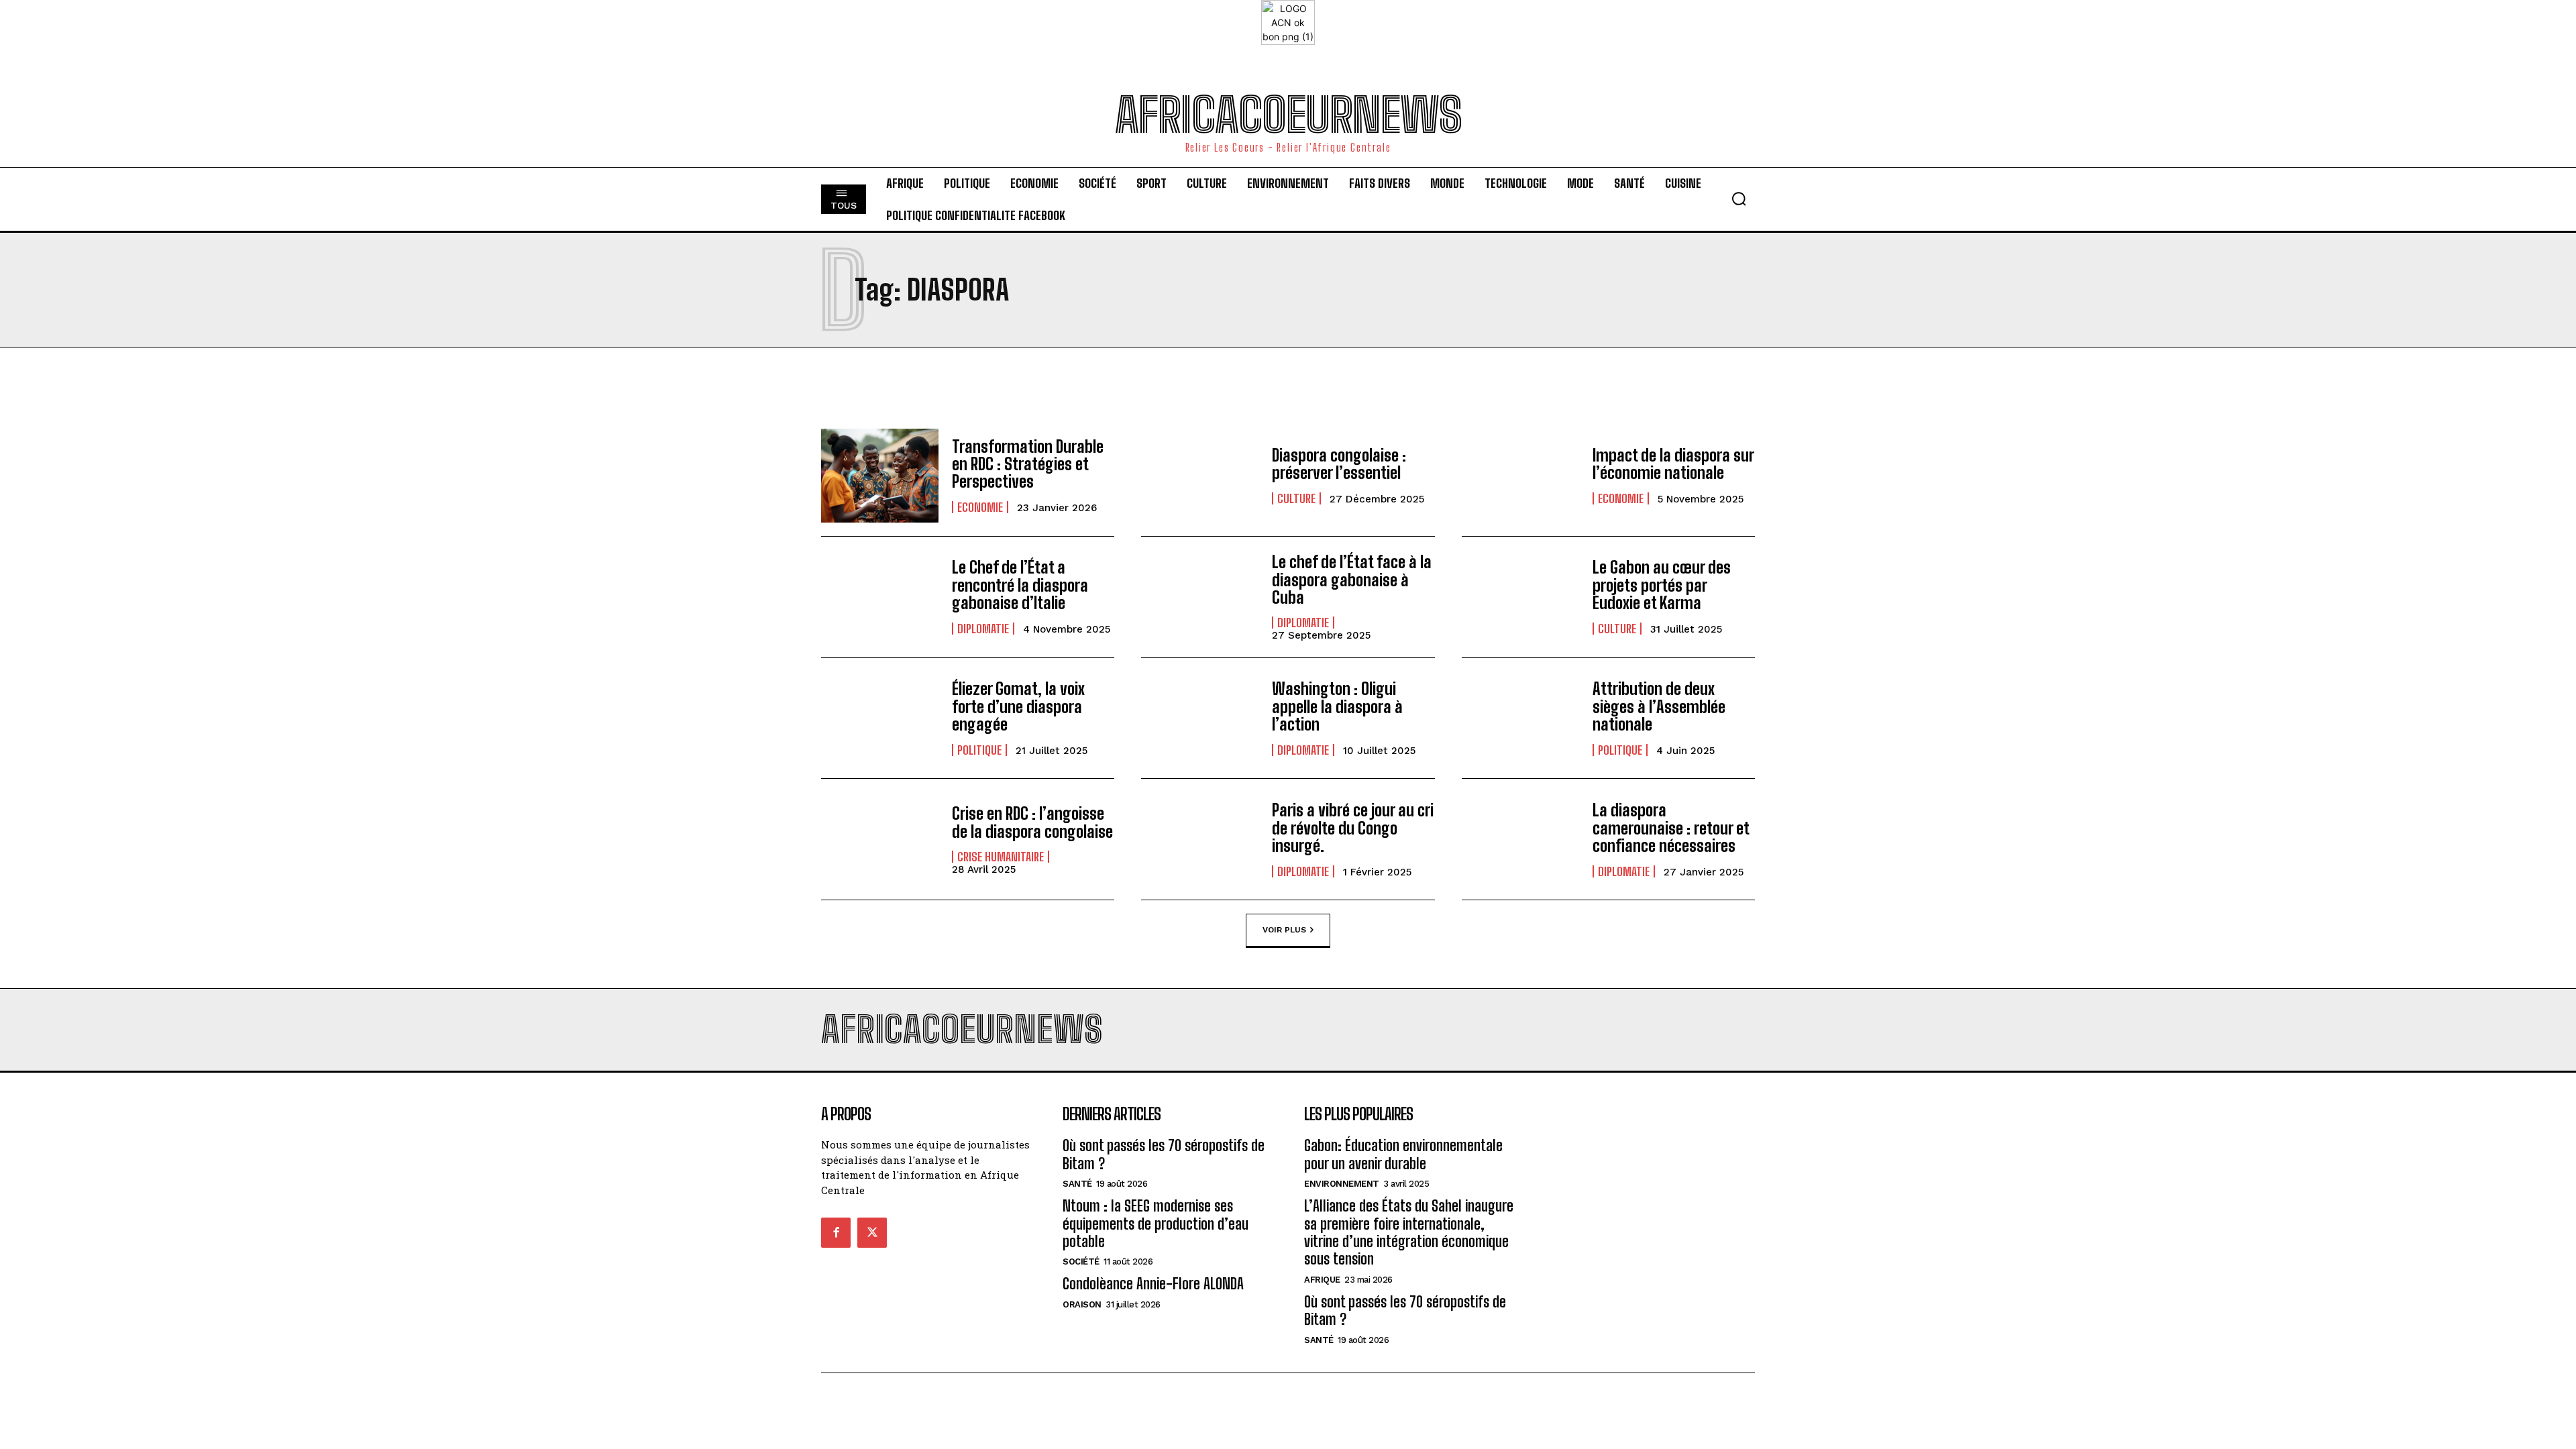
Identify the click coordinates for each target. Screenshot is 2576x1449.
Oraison (1082, 1304)
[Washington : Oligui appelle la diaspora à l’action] (1200, 718)
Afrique (1322, 1280)
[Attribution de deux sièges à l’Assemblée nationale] (1520, 718)
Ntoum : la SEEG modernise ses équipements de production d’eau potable (1156, 1224)
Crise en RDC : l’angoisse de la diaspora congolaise (1032, 822)
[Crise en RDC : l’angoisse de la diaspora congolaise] (880, 839)
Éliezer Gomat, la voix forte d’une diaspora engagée (1018, 706)
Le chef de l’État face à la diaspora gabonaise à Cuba (1352, 580)
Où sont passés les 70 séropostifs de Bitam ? (1405, 1310)
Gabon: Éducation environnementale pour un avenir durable (1403, 1154)
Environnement (1342, 1184)
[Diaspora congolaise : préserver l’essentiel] (1200, 476)
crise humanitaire (1001, 857)
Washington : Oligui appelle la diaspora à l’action (1337, 706)
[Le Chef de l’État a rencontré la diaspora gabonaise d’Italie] (880, 597)
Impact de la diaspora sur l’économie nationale (1673, 464)
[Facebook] (836, 1232)
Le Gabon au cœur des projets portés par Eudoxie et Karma (1662, 585)
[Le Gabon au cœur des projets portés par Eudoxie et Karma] (1520, 597)
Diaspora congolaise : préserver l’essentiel (1339, 464)
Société (1081, 1262)
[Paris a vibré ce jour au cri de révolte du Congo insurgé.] (1200, 839)
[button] (1739, 199)
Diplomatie (983, 629)
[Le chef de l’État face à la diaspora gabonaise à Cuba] (1200, 597)
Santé (1077, 1184)
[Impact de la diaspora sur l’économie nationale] (1520, 476)
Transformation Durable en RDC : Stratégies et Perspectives (1028, 464)
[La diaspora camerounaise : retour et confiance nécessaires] (1520, 839)
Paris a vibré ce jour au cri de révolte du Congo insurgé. (1353, 828)
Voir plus (1284, 930)
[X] (872, 1232)
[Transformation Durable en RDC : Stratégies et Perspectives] (880, 476)
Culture (1296, 498)
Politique (979, 750)
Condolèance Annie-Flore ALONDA (1153, 1284)
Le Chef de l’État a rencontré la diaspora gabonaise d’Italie (1020, 585)
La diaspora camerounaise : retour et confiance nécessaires (1671, 828)
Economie (980, 507)
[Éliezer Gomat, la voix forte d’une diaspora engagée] (880, 718)
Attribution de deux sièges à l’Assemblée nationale (1659, 706)
